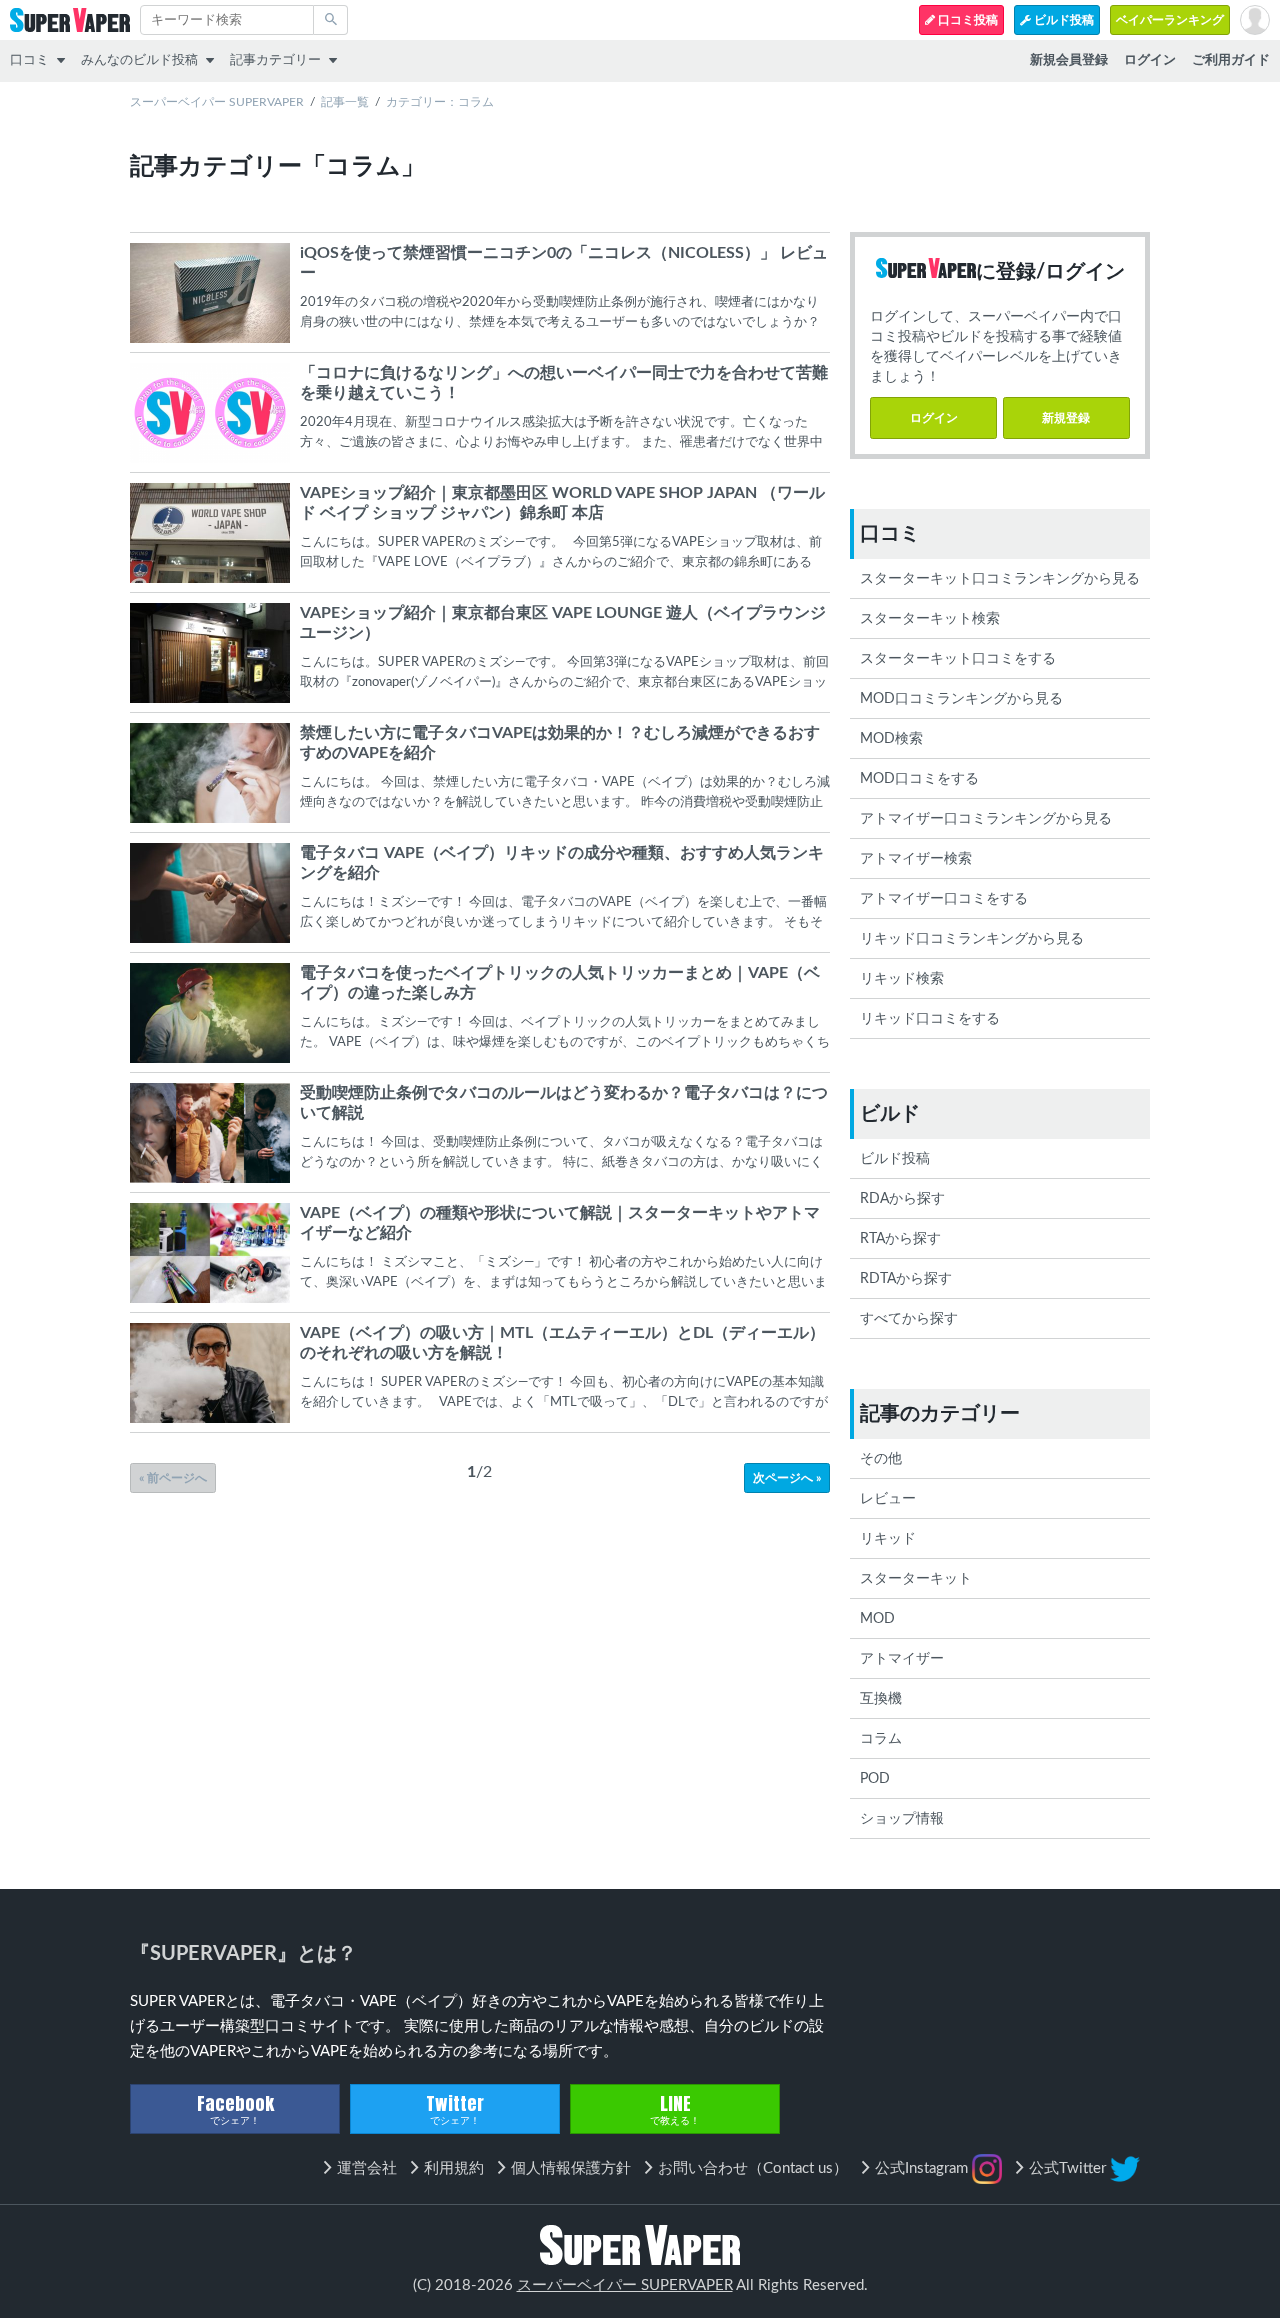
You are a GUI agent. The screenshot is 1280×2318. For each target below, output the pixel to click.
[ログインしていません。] (1255, 20)
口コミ (29, 60)
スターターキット (916, 1579)
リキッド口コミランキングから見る (972, 939)
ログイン (934, 418)
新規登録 (1066, 418)
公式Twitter (1069, 2168)
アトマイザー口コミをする (944, 899)
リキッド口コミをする (930, 1019)
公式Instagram (923, 2168)
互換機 (881, 1699)
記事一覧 (345, 102)
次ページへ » (787, 1478)
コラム (881, 1739)
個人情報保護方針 (571, 2168)
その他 (881, 1459)
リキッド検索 (902, 979)
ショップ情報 (902, 1819)
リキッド (888, 1539)
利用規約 (454, 2168)
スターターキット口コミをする (958, 659)
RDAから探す (902, 1199)
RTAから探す (900, 1239)
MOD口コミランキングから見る (961, 699)
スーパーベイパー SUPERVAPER (217, 102)
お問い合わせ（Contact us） (753, 2168)
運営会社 (367, 2168)
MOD (877, 1619)
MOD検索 (891, 739)
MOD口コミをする (919, 779)
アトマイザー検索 (916, 859)
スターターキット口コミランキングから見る (1000, 579)
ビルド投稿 (1062, 20)
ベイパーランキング (1170, 20)
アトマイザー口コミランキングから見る (986, 819)
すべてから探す (909, 1319)
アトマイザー (902, 1659)
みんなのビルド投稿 (139, 60)
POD (875, 1779)
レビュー (888, 1499)
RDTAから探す (906, 1279)
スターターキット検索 (930, 619)
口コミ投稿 (966, 20)
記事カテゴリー (275, 60)
